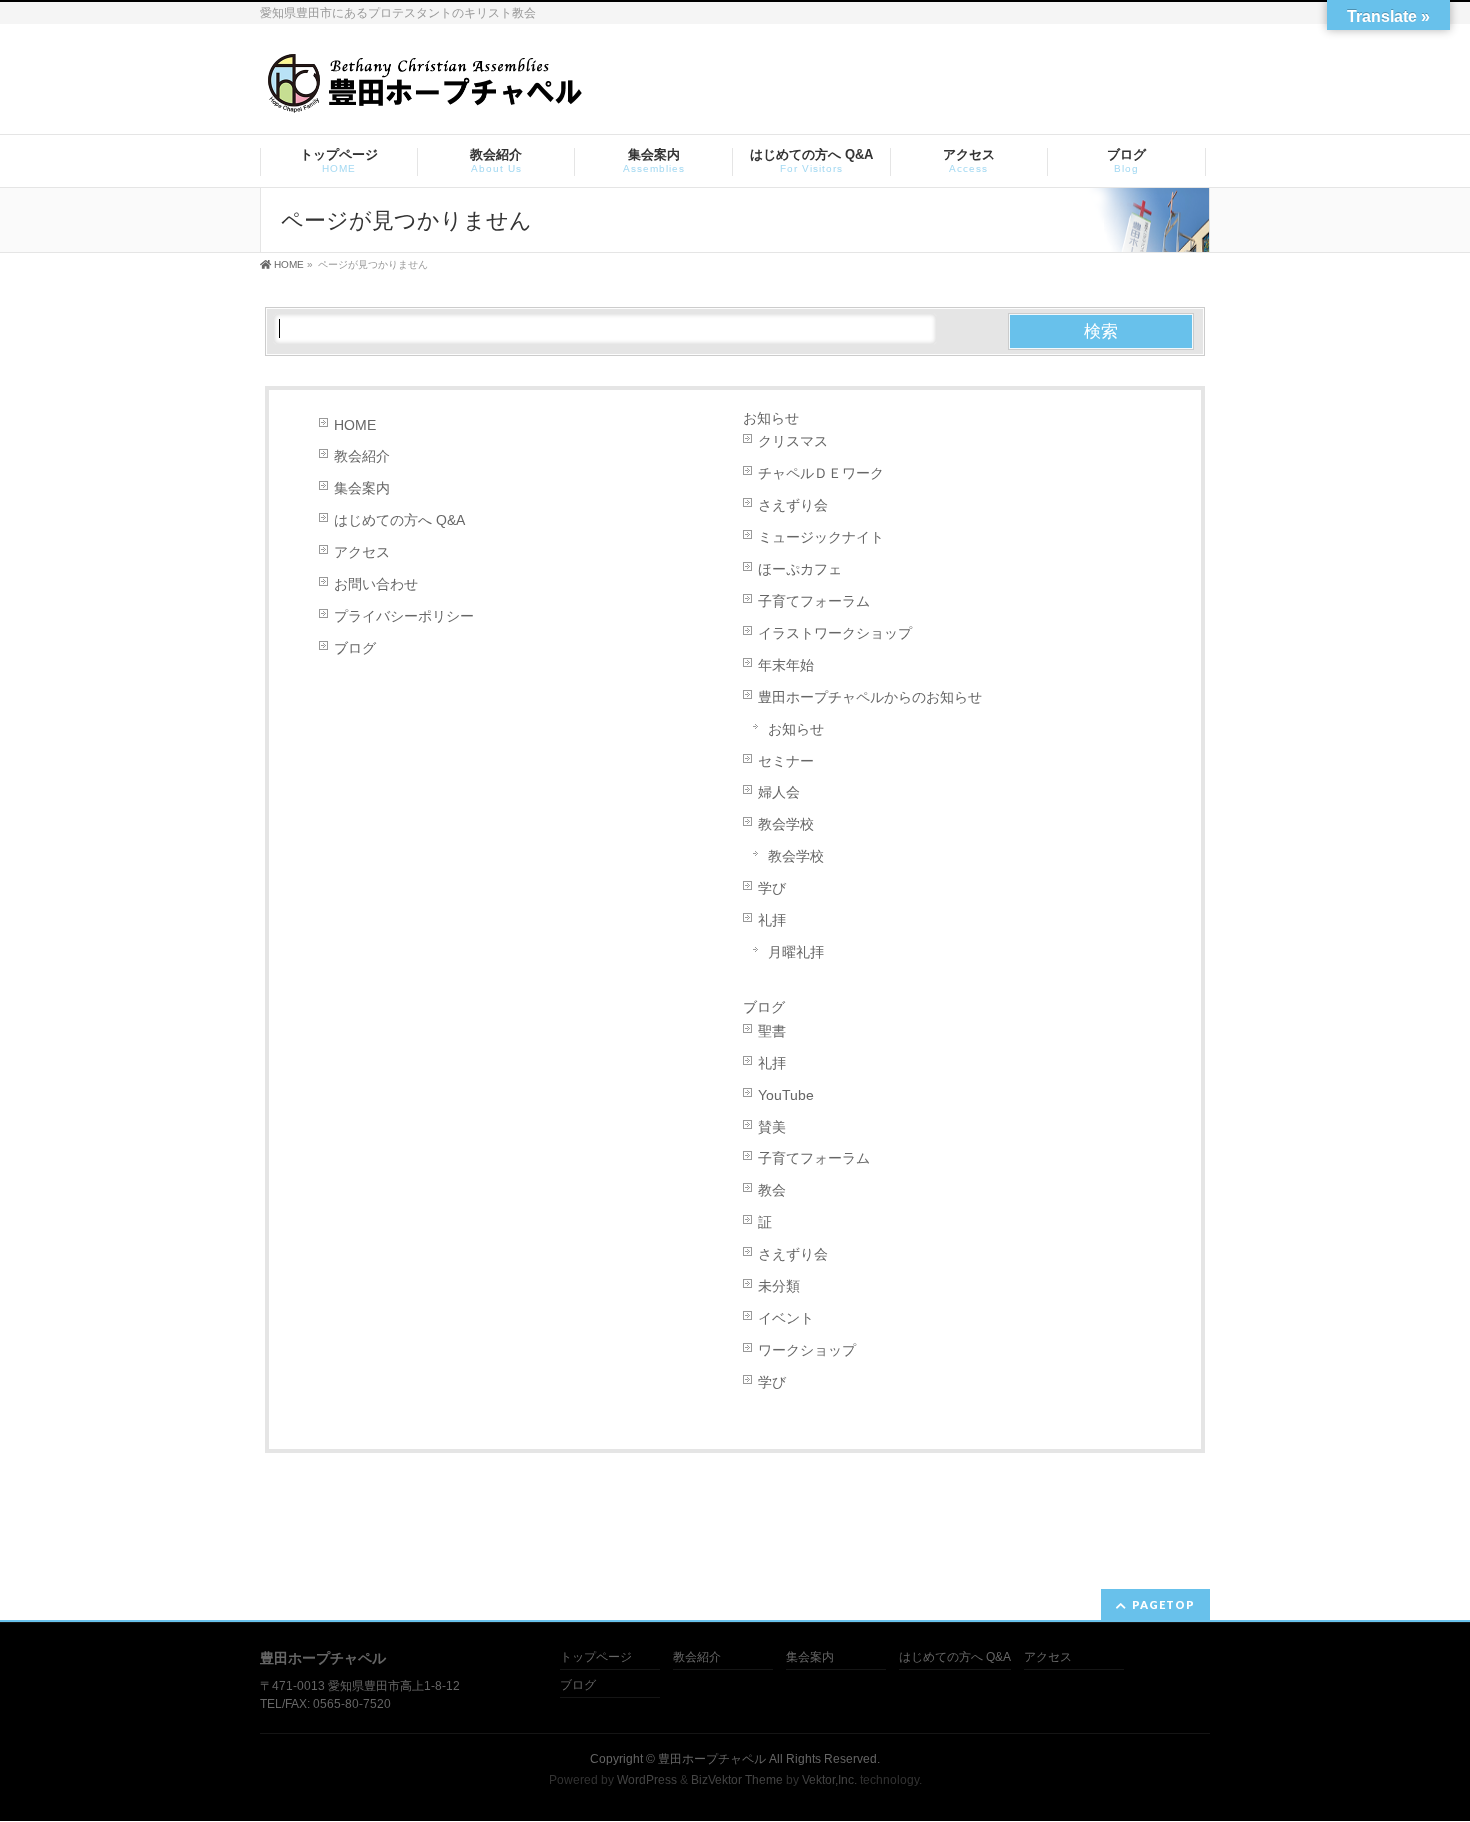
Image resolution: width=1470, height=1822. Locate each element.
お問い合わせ (376, 584)
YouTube (786, 1095)
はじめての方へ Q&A (399, 520)
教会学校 (786, 824)
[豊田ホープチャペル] (424, 91)
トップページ (596, 1657)
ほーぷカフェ (800, 569)
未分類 (779, 1286)
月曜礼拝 (796, 952)
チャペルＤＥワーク (821, 473)
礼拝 (772, 920)
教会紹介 (362, 456)
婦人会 (779, 792)
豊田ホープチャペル (712, 1759)
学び (772, 888)
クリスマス (793, 441)
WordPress (647, 1780)
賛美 (772, 1127)
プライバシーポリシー (404, 616)
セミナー (786, 761)
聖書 (772, 1031)
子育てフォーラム (814, 601)
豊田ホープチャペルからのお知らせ (870, 697)
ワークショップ (807, 1350)
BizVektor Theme (737, 1780)
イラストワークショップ (835, 633)
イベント (786, 1318)
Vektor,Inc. (829, 1780)
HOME (355, 425)
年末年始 (786, 665)
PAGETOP (1163, 1604)
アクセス (362, 552)
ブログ (355, 648)
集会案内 (362, 488)
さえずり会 (793, 505)
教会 (772, 1190)
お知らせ (771, 418)
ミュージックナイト (821, 537)
